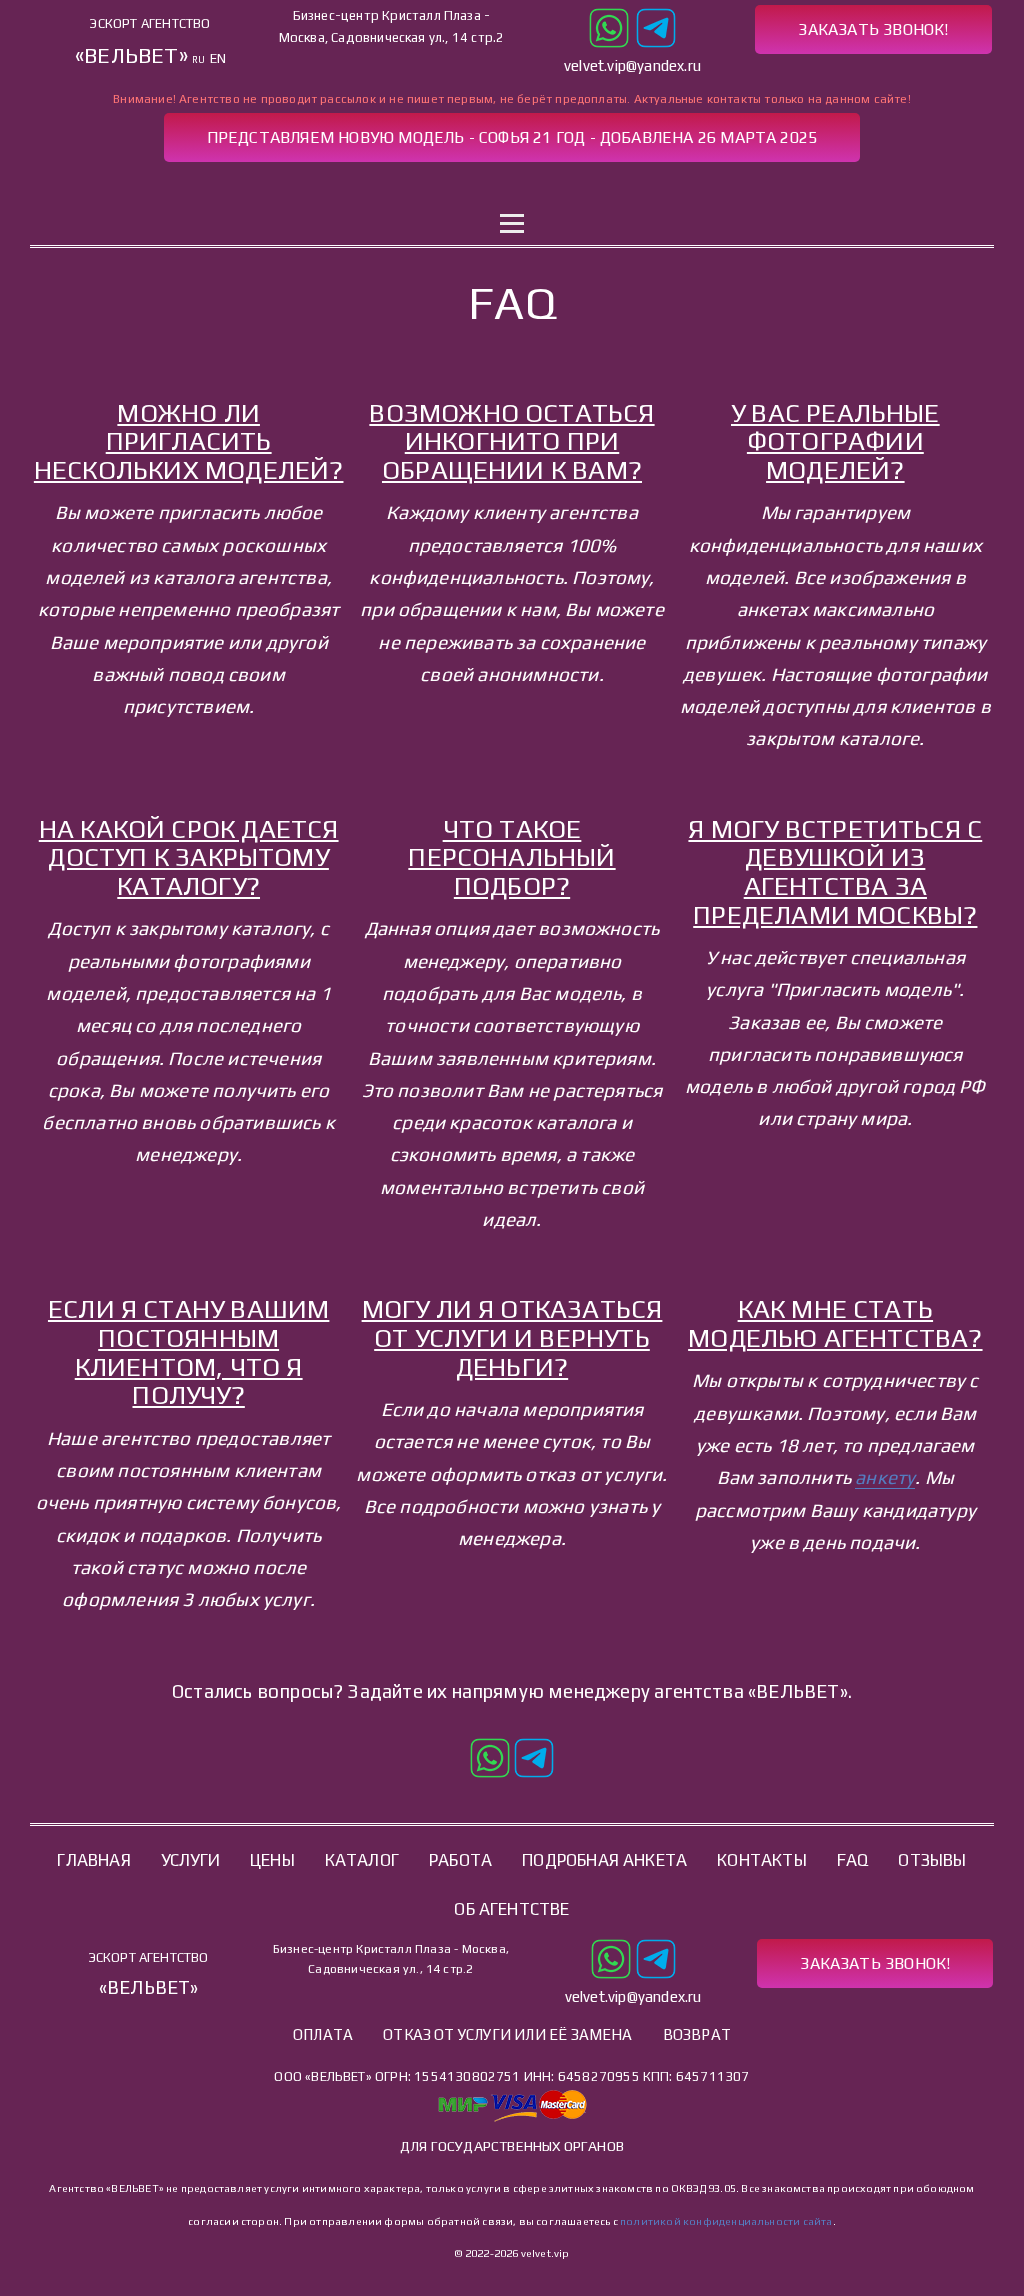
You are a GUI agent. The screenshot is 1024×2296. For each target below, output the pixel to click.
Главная (291, 186)
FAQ (853, 1860)
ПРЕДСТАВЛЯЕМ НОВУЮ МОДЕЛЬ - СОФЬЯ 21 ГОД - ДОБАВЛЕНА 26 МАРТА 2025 (512, 137)
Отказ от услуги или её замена (508, 2034)
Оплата (323, 2034)
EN (218, 58)
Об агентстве (511, 1909)
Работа (608, 186)
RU (198, 59)
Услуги (397, 186)
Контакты (724, 186)
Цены (272, 1860)
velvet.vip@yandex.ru (632, 65)
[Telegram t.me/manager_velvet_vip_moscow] (656, 25)
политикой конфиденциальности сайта (726, 2221)
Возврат (697, 2034)
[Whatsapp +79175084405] (609, 25)
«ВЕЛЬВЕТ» (131, 55)
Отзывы (932, 1860)
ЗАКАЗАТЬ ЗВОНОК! (873, 29)
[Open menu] (512, 224)
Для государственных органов (512, 2146)
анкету (885, 1477)
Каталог (502, 186)
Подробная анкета (604, 1860)
